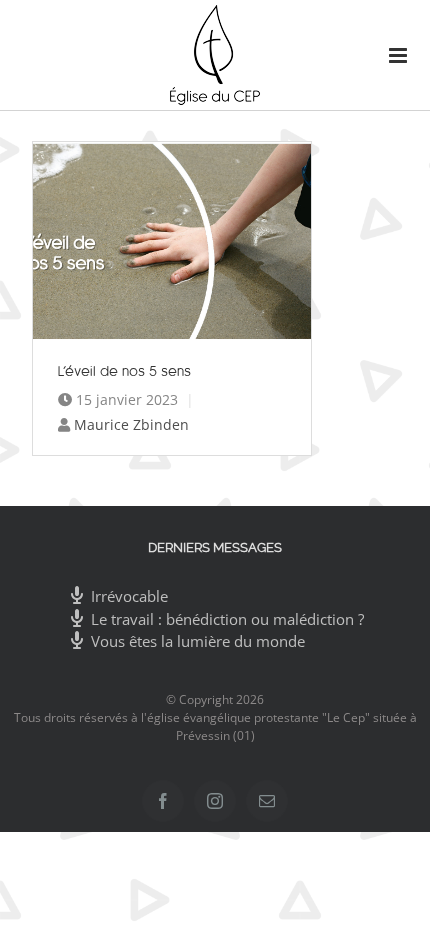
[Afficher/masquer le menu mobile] (389, 55)
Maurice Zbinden (131, 424)
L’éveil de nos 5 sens (125, 370)
